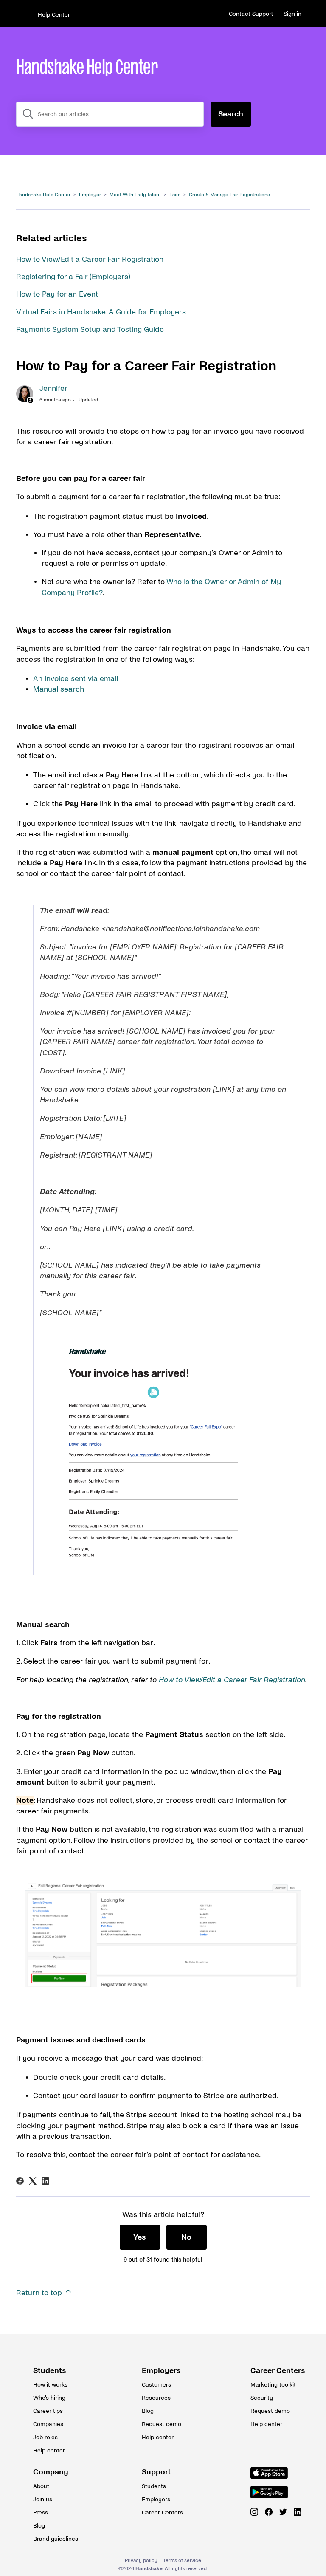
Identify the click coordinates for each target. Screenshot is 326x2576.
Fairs (175, 195)
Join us (43, 2499)
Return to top (40, 2293)
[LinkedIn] (45, 2181)
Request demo (162, 2424)
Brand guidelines (54, 2539)
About (41, 2486)
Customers (156, 2385)
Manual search (59, 689)
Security (262, 2398)
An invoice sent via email (76, 679)
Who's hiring (49, 2398)
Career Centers (272, 2371)
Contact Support (251, 14)
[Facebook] (20, 2181)
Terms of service (182, 2560)
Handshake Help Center (43, 195)
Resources (156, 2398)
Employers (161, 2371)
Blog (148, 2411)
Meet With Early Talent (135, 195)
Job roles (45, 2437)
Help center (49, 2450)
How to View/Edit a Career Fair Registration (90, 259)
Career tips (48, 2411)
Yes (140, 2237)
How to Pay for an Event (57, 294)
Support (156, 2472)
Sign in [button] (292, 14)
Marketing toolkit (272, 2385)
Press (41, 2512)
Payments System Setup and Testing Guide (90, 329)
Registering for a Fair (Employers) (73, 277)
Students (50, 2371)
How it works (50, 2385)
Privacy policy (141, 2560)
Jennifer (53, 388)
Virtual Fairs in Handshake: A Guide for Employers (101, 312)
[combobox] (110, 114)
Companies (48, 2424)
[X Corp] (33, 2181)
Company (51, 2472)
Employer (90, 195)
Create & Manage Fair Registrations (229, 195)
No (186, 2237)
